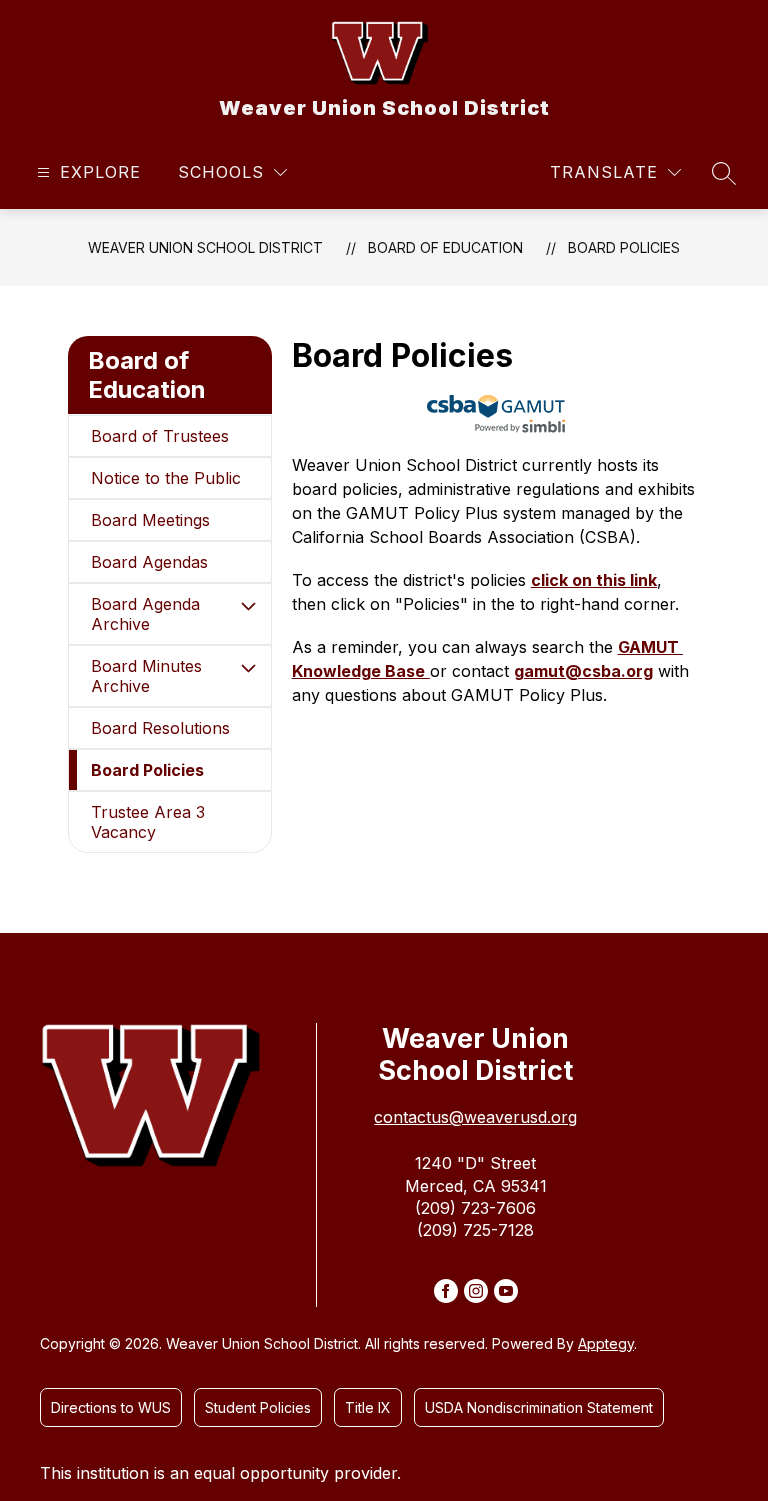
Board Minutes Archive (146, 676)
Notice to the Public (166, 478)
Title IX (368, 1407)
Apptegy (606, 1343)
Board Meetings (150, 520)
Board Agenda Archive (145, 614)
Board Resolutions (160, 728)
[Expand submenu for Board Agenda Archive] (249, 606)
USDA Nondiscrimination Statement (539, 1407)
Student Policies (258, 1407)
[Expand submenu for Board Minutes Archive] (249, 668)
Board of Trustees (160, 436)
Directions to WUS (111, 1407)
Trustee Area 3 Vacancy (148, 822)
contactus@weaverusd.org (475, 1117)
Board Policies (624, 247)
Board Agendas (149, 562)
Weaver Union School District (205, 247)
